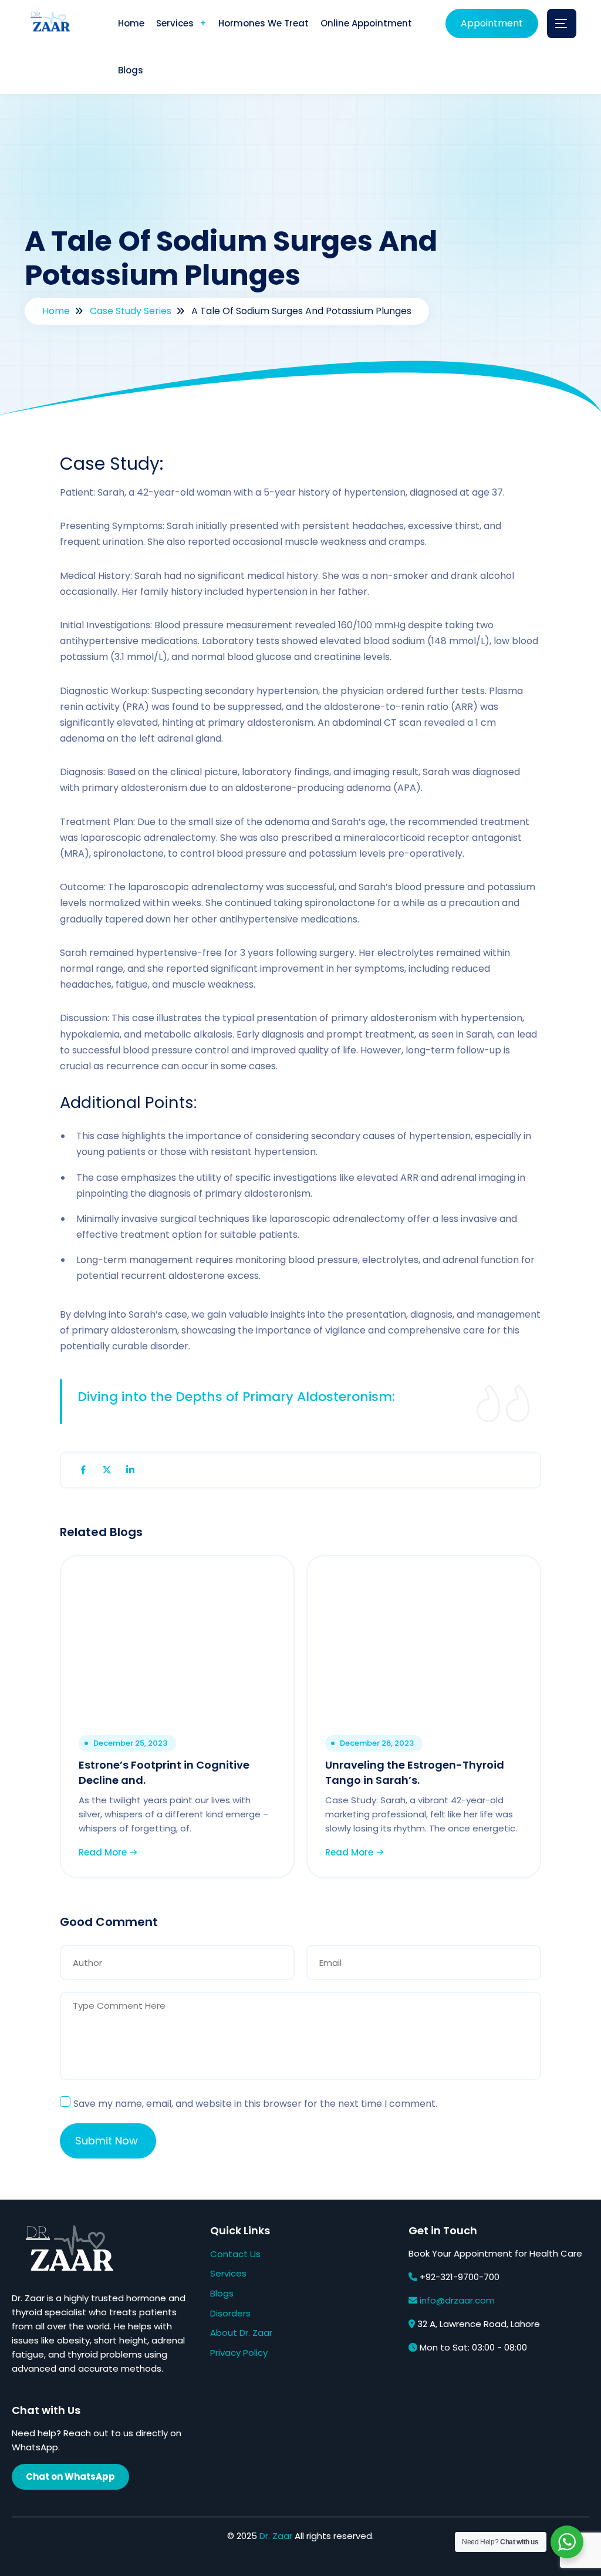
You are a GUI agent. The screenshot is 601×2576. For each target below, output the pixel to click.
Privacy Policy (239, 2353)
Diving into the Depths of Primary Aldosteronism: (236, 1397)
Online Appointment (366, 23)
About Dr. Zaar (241, 2333)
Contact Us (235, 2254)
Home (131, 23)
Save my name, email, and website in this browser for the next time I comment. (255, 2104)
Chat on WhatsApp (70, 2476)
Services (175, 23)
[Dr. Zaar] (48, 24)
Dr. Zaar (276, 2536)
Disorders (230, 2313)
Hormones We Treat (264, 23)
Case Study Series (131, 311)
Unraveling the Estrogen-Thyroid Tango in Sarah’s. (415, 1772)
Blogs (131, 70)
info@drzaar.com (457, 2300)
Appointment (492, 23)
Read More (104, 1852)
